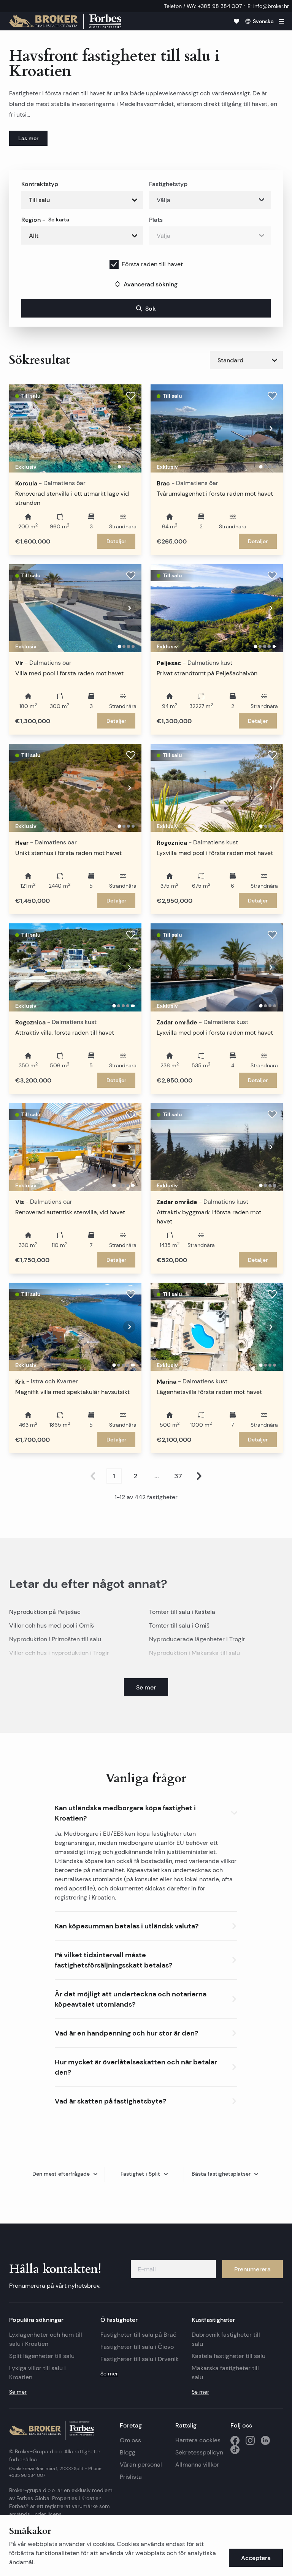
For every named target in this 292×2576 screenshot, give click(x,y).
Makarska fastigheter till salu (225, 2373)
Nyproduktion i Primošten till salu (55, 1639)
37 (178, 1476)
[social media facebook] (235, 2440)
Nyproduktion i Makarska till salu (194, 1653)
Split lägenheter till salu (42, 2356)
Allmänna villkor (197, 2465)
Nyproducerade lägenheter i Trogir (197, 1639)
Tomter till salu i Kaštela (182, 1612)
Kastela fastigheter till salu (229, 2356)
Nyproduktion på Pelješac (45, 1612)
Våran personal (141, 2465)
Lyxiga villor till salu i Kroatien (37, 2373)
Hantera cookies (198, 2440)
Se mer (18, 2392)
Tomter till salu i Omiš (179, 1625)
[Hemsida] (65, 21)
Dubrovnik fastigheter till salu (226, 2339)
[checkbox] (114, 264)
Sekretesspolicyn (199, 2452)
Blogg (128, 2452)
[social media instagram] (250, 2440)
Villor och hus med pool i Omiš (52, 1625)
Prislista (131, 2477)
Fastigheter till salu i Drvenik (140, 2359)
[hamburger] (281, 21)
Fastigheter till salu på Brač (138, 2335)
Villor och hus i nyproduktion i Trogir (59, 1653)
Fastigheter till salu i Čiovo (137, 2347)
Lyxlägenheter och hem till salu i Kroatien (46, 2339)
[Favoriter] (236, 21)
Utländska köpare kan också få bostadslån (113, 1861)
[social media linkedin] (265, 2440)
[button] (146, 1811)
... (157, 1476)
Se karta (59, 220)
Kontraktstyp (40, 184)
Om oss (130, 2440)
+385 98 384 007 (27, 2475)
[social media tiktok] (235, 2450)
